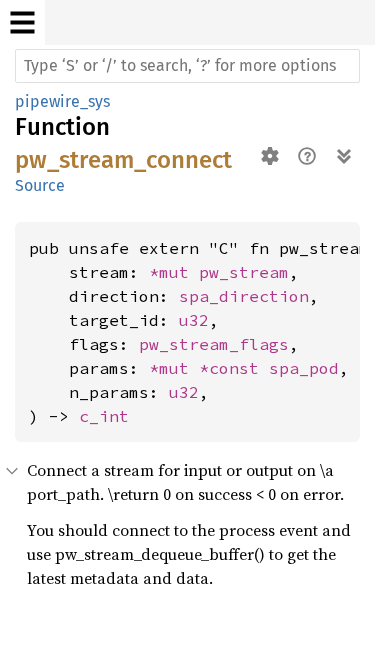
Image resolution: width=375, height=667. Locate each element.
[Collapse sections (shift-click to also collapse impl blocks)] (343, 156)
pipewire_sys (62, 101)
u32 (194, 320)
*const (234, 368)
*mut (174, 272)
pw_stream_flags (214, 344)
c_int (104, 416)
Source (40, 185)
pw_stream (244, 272)
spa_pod (304, 368)
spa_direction (244, 296)
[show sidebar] (22, 22)
